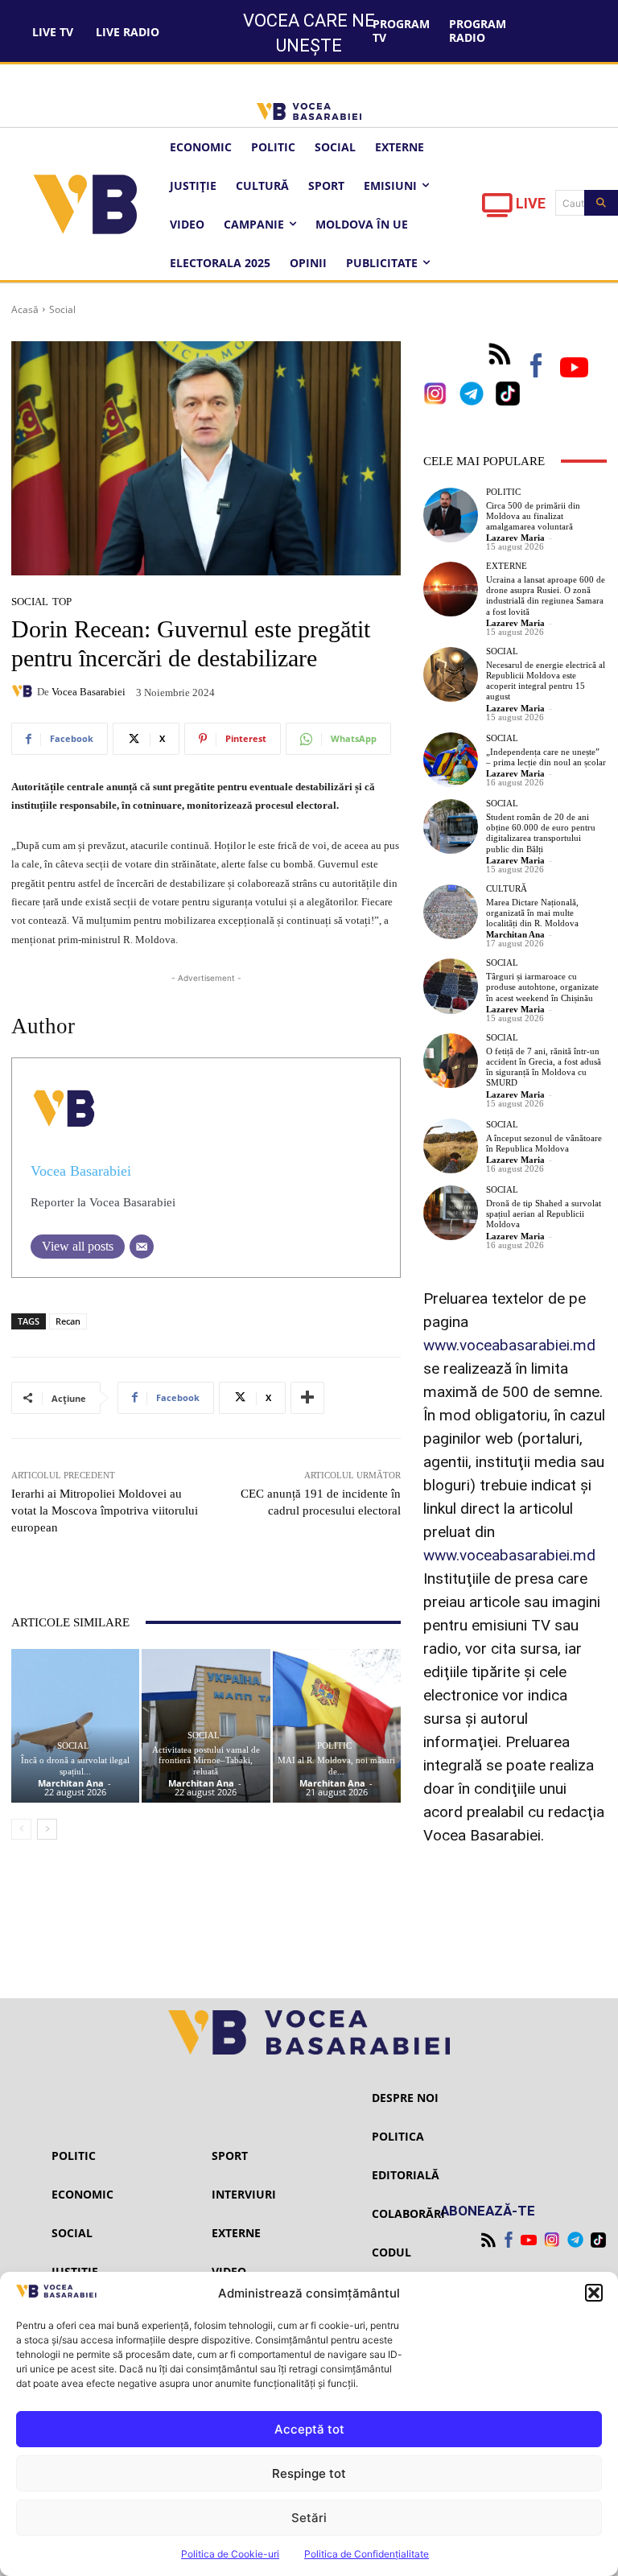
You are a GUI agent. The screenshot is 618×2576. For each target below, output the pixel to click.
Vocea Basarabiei (89, 692)
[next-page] (47, 1829)
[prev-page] (21, 1829)
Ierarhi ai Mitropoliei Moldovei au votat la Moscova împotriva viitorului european (105, 1511)
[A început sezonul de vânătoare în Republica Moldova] (451, 1146)
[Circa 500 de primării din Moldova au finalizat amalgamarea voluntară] (451, 515)
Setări (309, 2518)
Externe (507, 566)
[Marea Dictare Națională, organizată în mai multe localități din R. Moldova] (451, 912)
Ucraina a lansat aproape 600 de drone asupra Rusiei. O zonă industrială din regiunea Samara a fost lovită (546, 596)
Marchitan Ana (71, 1783)
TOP (62, 602)
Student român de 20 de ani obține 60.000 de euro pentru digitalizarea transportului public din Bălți (541, 833)
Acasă (25, 309)
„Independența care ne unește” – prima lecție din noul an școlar (546, 757)
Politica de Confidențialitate (367, 2554)
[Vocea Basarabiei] (24, 691)
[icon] (497, 210)
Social (62, 309)
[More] (307, 1398)
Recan (68, 1321)
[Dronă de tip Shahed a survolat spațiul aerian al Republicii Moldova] (451, 1213)
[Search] (601, 203)
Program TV (401, 31)
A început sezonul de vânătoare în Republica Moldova (544, 1143)
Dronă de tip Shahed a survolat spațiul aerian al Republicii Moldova (544, 1214)
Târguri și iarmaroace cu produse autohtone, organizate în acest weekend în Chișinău (542, 987)
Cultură (507, 889)
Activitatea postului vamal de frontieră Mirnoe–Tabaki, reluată (206, 1760)
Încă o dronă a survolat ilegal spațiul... (75, 1765)
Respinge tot (309, 2473)
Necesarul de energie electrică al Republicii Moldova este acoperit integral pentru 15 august (546, 681)
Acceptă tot (309, 2429)
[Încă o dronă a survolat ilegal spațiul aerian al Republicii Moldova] (75, 1726)
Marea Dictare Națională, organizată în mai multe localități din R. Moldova (532, 913)
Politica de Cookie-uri (230, 2554)
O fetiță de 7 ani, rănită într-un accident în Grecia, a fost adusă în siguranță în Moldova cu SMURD (544, 1067)
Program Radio (478, 31)
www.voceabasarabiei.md (509, 1345)
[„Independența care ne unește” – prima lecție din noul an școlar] (451, 760)
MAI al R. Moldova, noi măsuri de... (336, 1765)
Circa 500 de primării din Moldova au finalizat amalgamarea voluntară (533, 516)
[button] (594, 2293)
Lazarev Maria (515, 538)
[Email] (142, 1247)
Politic (334, 1746)
